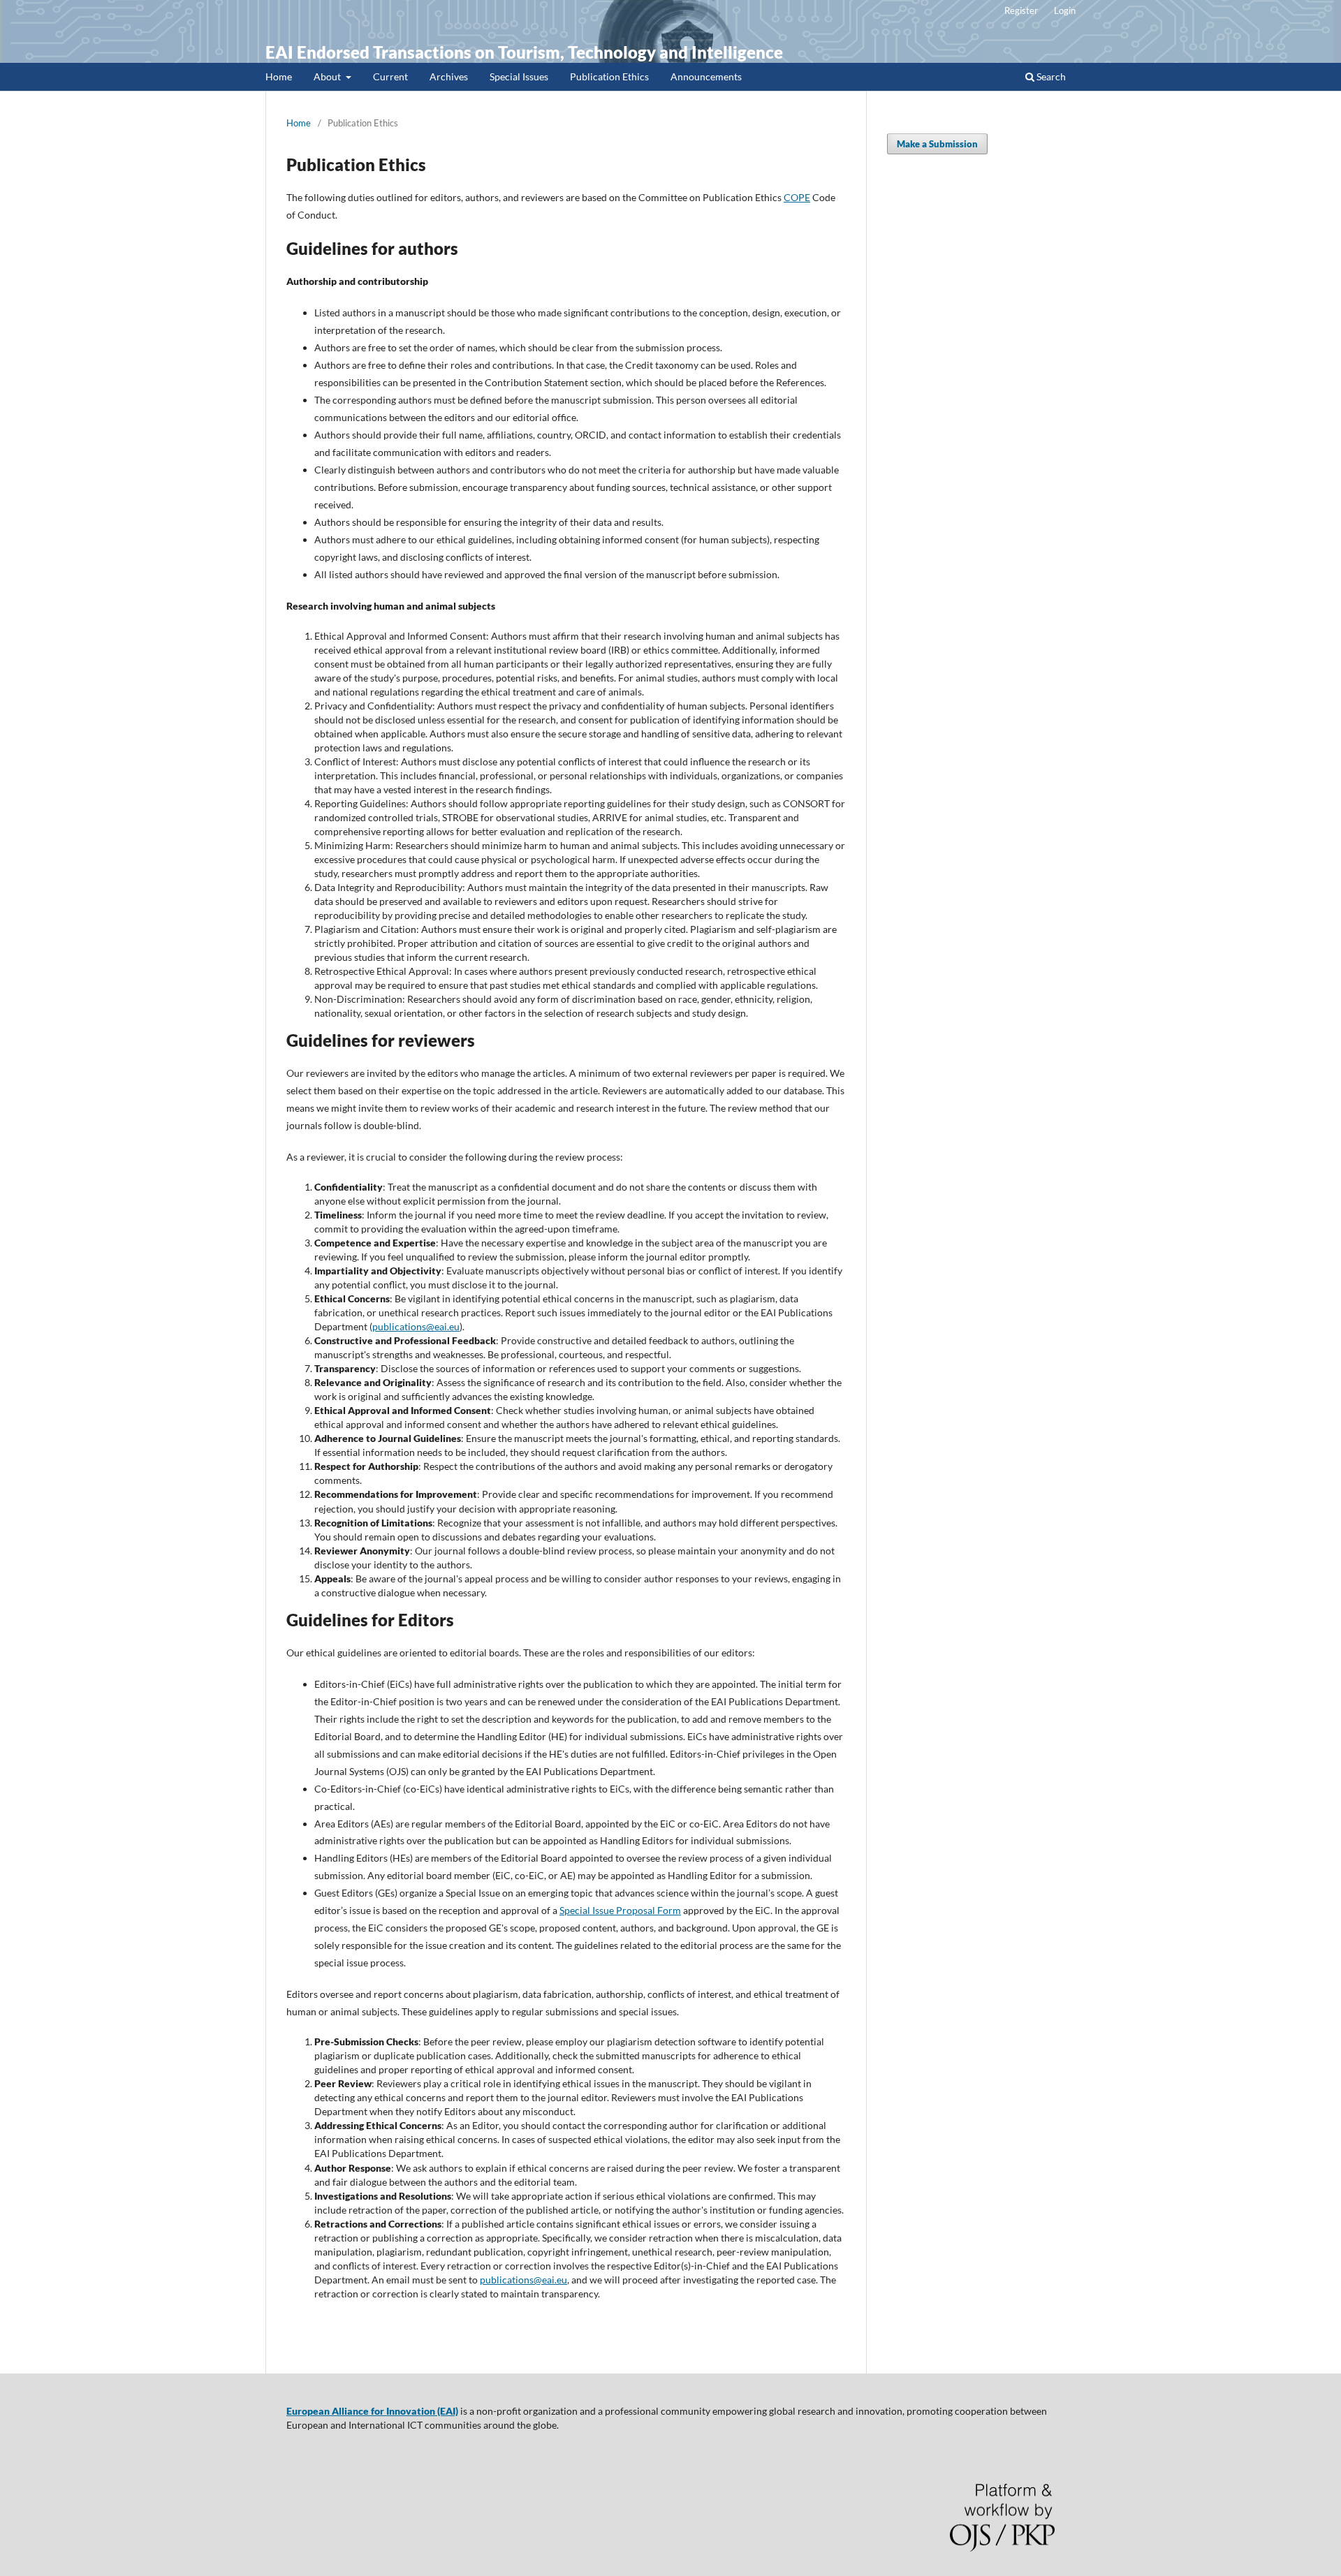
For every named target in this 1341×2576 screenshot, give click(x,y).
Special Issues (519, 76)
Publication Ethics (609, 76)
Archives (449, 76)
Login (1065, 10)
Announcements (706, 76)
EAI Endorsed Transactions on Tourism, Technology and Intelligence (524, 52)
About (328, 76)
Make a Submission (937, 144)
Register (1021, 10)
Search (1050, 76)
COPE (797, 197)
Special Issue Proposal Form (620, 1910)
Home (279, 76)
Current (390, 76)
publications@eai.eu (416, 1326)
